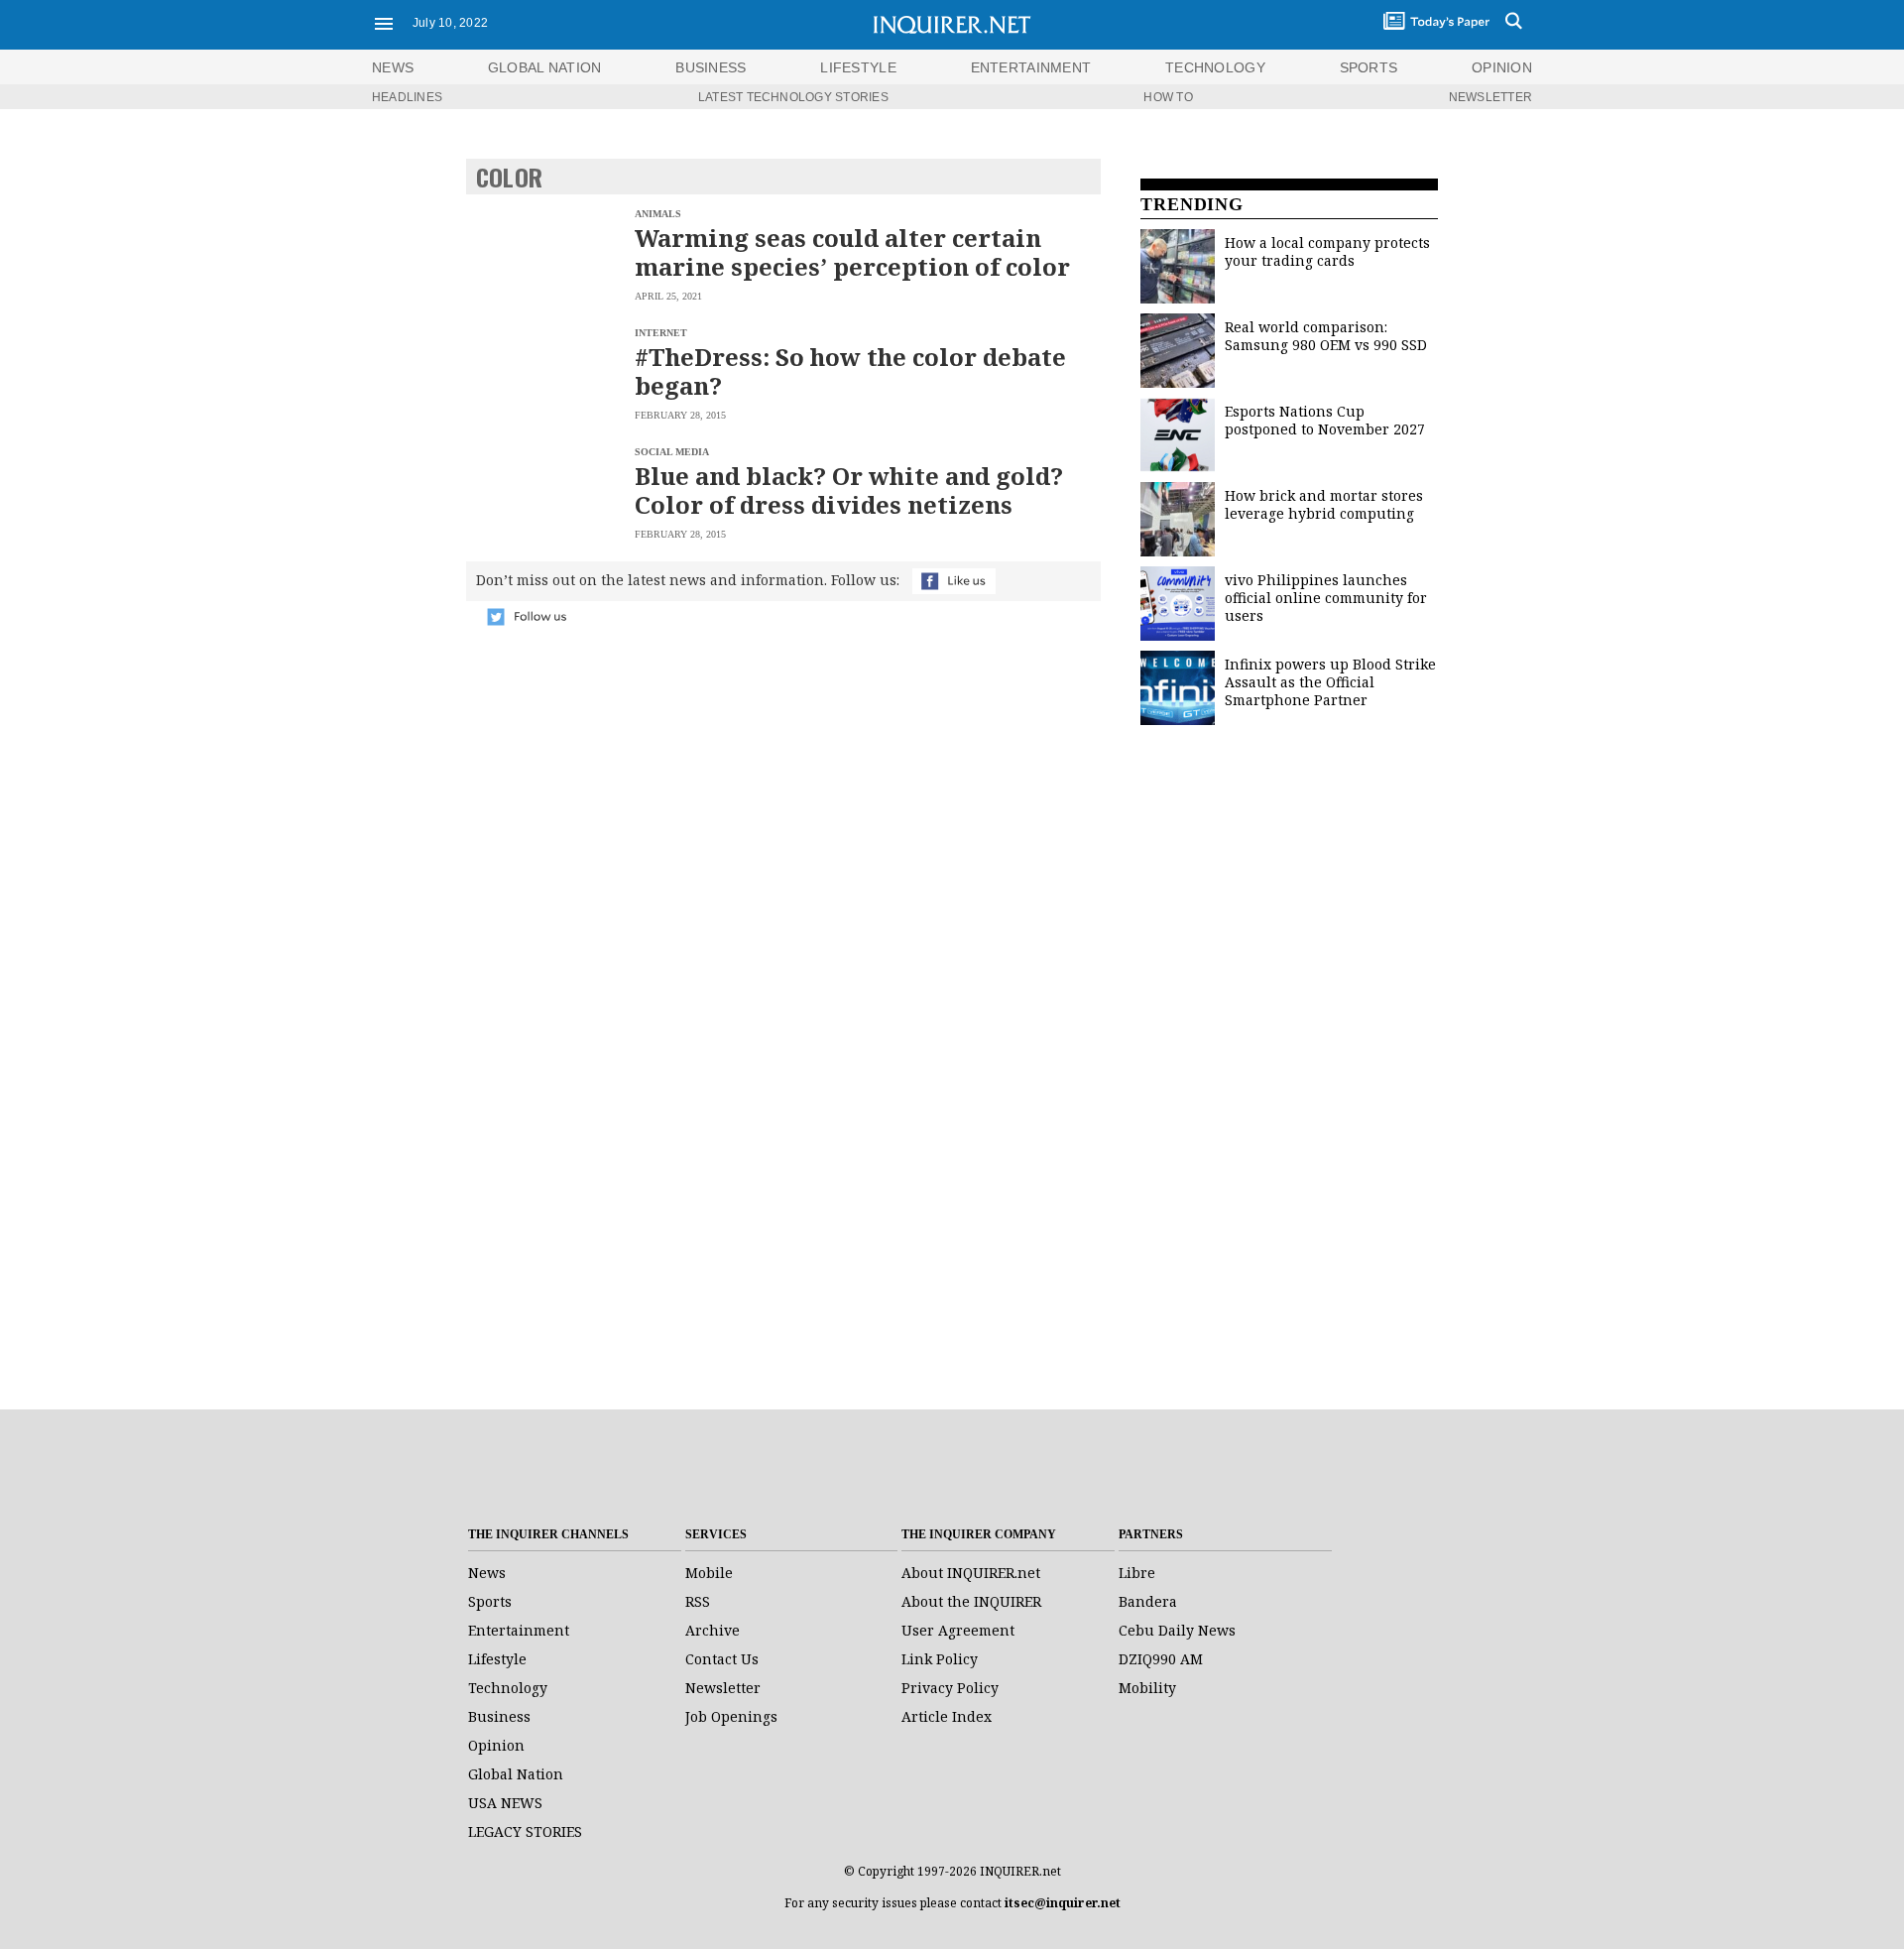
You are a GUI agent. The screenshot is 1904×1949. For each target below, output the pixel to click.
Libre (1137, 1573)
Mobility (1147, 1688)
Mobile (709, 1573)
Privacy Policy (950, 1688)
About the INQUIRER (971, 1601)
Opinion (496, 1745)
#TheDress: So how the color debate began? (850, 371)
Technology (508, 1688)
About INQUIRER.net (971, 1573)
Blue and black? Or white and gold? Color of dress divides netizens (849, 490)
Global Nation (516, 1774)
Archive (713, 1630)
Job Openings (731, 1716)
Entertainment (519, 1630)
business (711, 67)
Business (499, 1716)
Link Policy (940, 1659)
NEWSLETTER (1490, 97)
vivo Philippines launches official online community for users (1326, 598)
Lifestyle (497, 1659)
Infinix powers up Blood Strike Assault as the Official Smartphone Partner (1330, 682)
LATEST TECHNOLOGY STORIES (793, 97)
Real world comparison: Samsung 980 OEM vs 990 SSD (1326, 336)
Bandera (1148, 1601)
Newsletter (723, 1688)
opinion (1502, 67)
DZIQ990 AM (1161, 1659)
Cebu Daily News (1177, 1630)
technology (1215, 67)
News (393, 67)
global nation (545, 67)
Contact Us (722, 1659)
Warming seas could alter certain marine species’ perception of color (852, 252)
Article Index (947, 1716)
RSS (698, 1601)
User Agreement (958, 1630)
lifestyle (858, 67)
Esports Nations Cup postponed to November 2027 (1325, 420)
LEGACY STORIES (525, 1831)
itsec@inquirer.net (1063, 1903)
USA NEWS (505, 1803)
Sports (490, 1601)
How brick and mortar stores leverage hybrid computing (1324, 504)
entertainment (1031, 67)
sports (1369, 67)
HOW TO (1168, 97)
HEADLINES (407, 97)
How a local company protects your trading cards (1327, 251)
